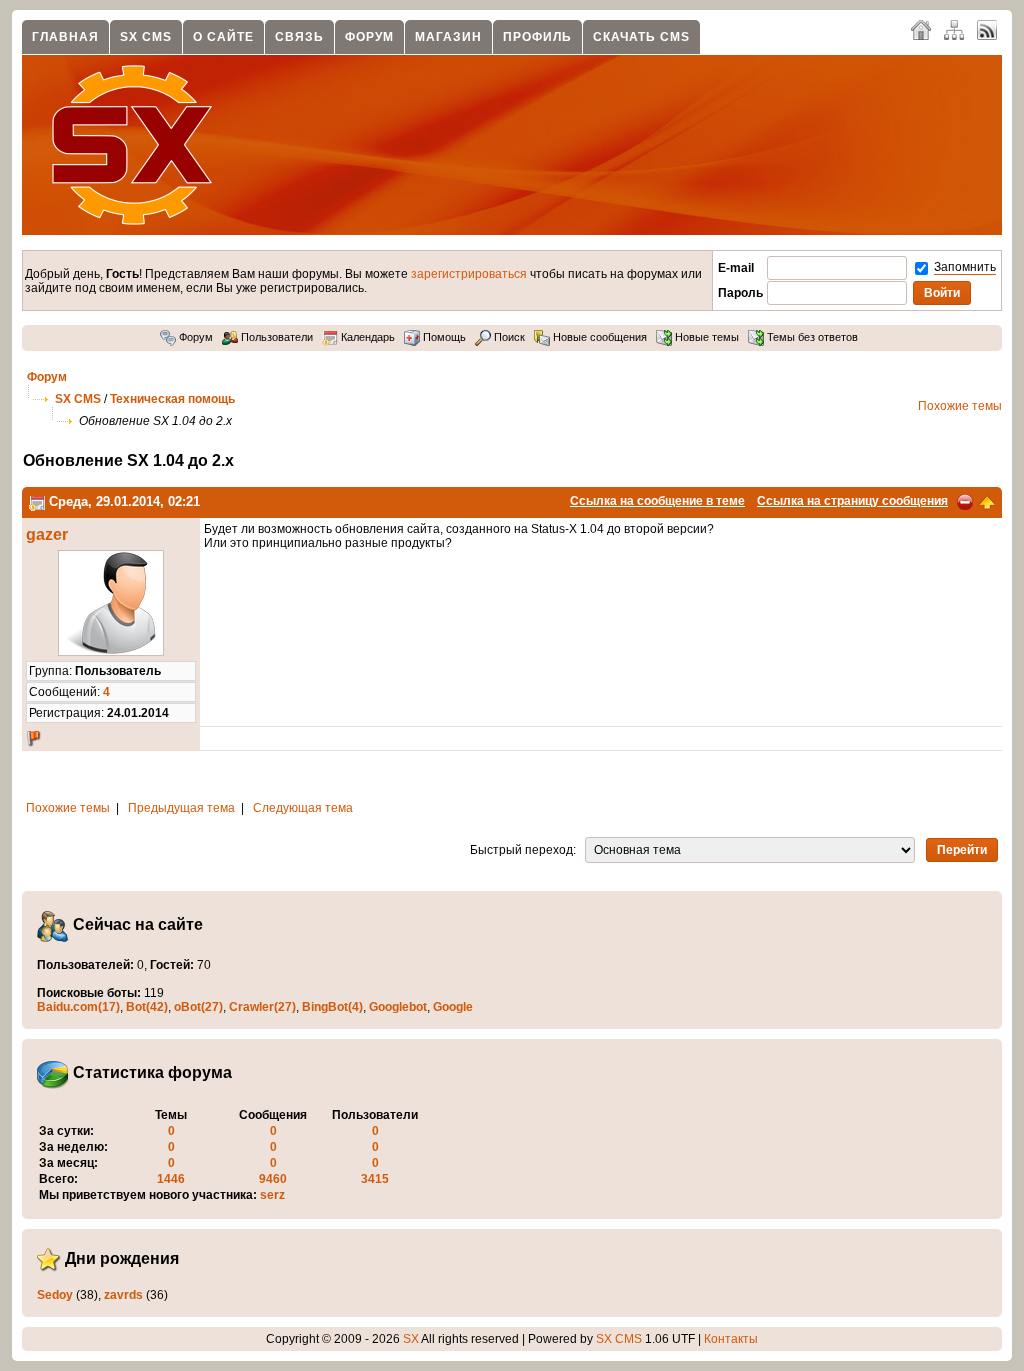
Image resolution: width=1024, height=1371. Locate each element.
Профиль (537, 37)
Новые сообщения (598, 337)
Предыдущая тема (181, 808)
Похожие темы (960, 406)
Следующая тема (303, 808)
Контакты (731, 1339)
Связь (299, 37)
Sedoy (55, 1295)
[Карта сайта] (954, 29)
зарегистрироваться (469, 274)
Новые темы (705, 337)
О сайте (223, 37)
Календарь (366, 337)
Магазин (448, 37)
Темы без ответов (811, 337)
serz (272, 1195)
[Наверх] (987, 501)
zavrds (123, 1295)
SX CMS (146, 37)
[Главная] (921, 29)
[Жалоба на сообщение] (965, 501)
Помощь (443, 337)
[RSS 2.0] (987, 29)
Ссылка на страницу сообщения (852, 501)
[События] (37, 501)
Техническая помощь (172, 399)
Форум (369, 37)
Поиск (508, 337)
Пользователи (275, 337)
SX (411, 1339)
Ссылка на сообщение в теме (657, 501)
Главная (65, 37)
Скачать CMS (641, 37)
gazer (47, 534)
